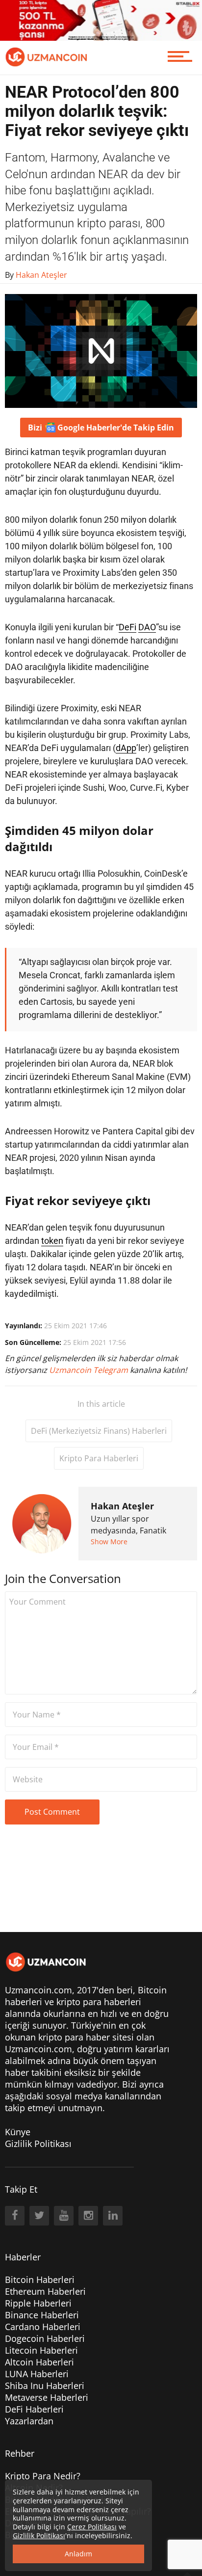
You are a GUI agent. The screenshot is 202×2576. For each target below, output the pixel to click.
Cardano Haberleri (43, 2327)
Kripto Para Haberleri (99, 1458)
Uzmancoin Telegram (89, 1370)
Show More (109, 1542)
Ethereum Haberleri (45, 2291)
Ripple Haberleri (38, 2303)
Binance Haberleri (42, 2315)
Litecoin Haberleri (41, 2350)
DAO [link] (147, 627)
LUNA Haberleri (37, 2374)
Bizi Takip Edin (101, 428)
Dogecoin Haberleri (45, 2338)
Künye (18, 2132)
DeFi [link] (127, 627)
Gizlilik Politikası (38, 2144)
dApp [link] (126, 748)
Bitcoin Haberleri (40, 2280)
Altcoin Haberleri (39, 2362)
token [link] (52, 1241)
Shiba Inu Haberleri (45, 2386)
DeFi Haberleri (34, 2409)
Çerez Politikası (92, 2527)
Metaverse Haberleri (47, 2397)
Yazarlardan (29, 2421)
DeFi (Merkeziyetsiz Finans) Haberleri (99, 1431)
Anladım (78, 2554)
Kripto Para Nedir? (43, 2476)
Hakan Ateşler (122, 1506)
